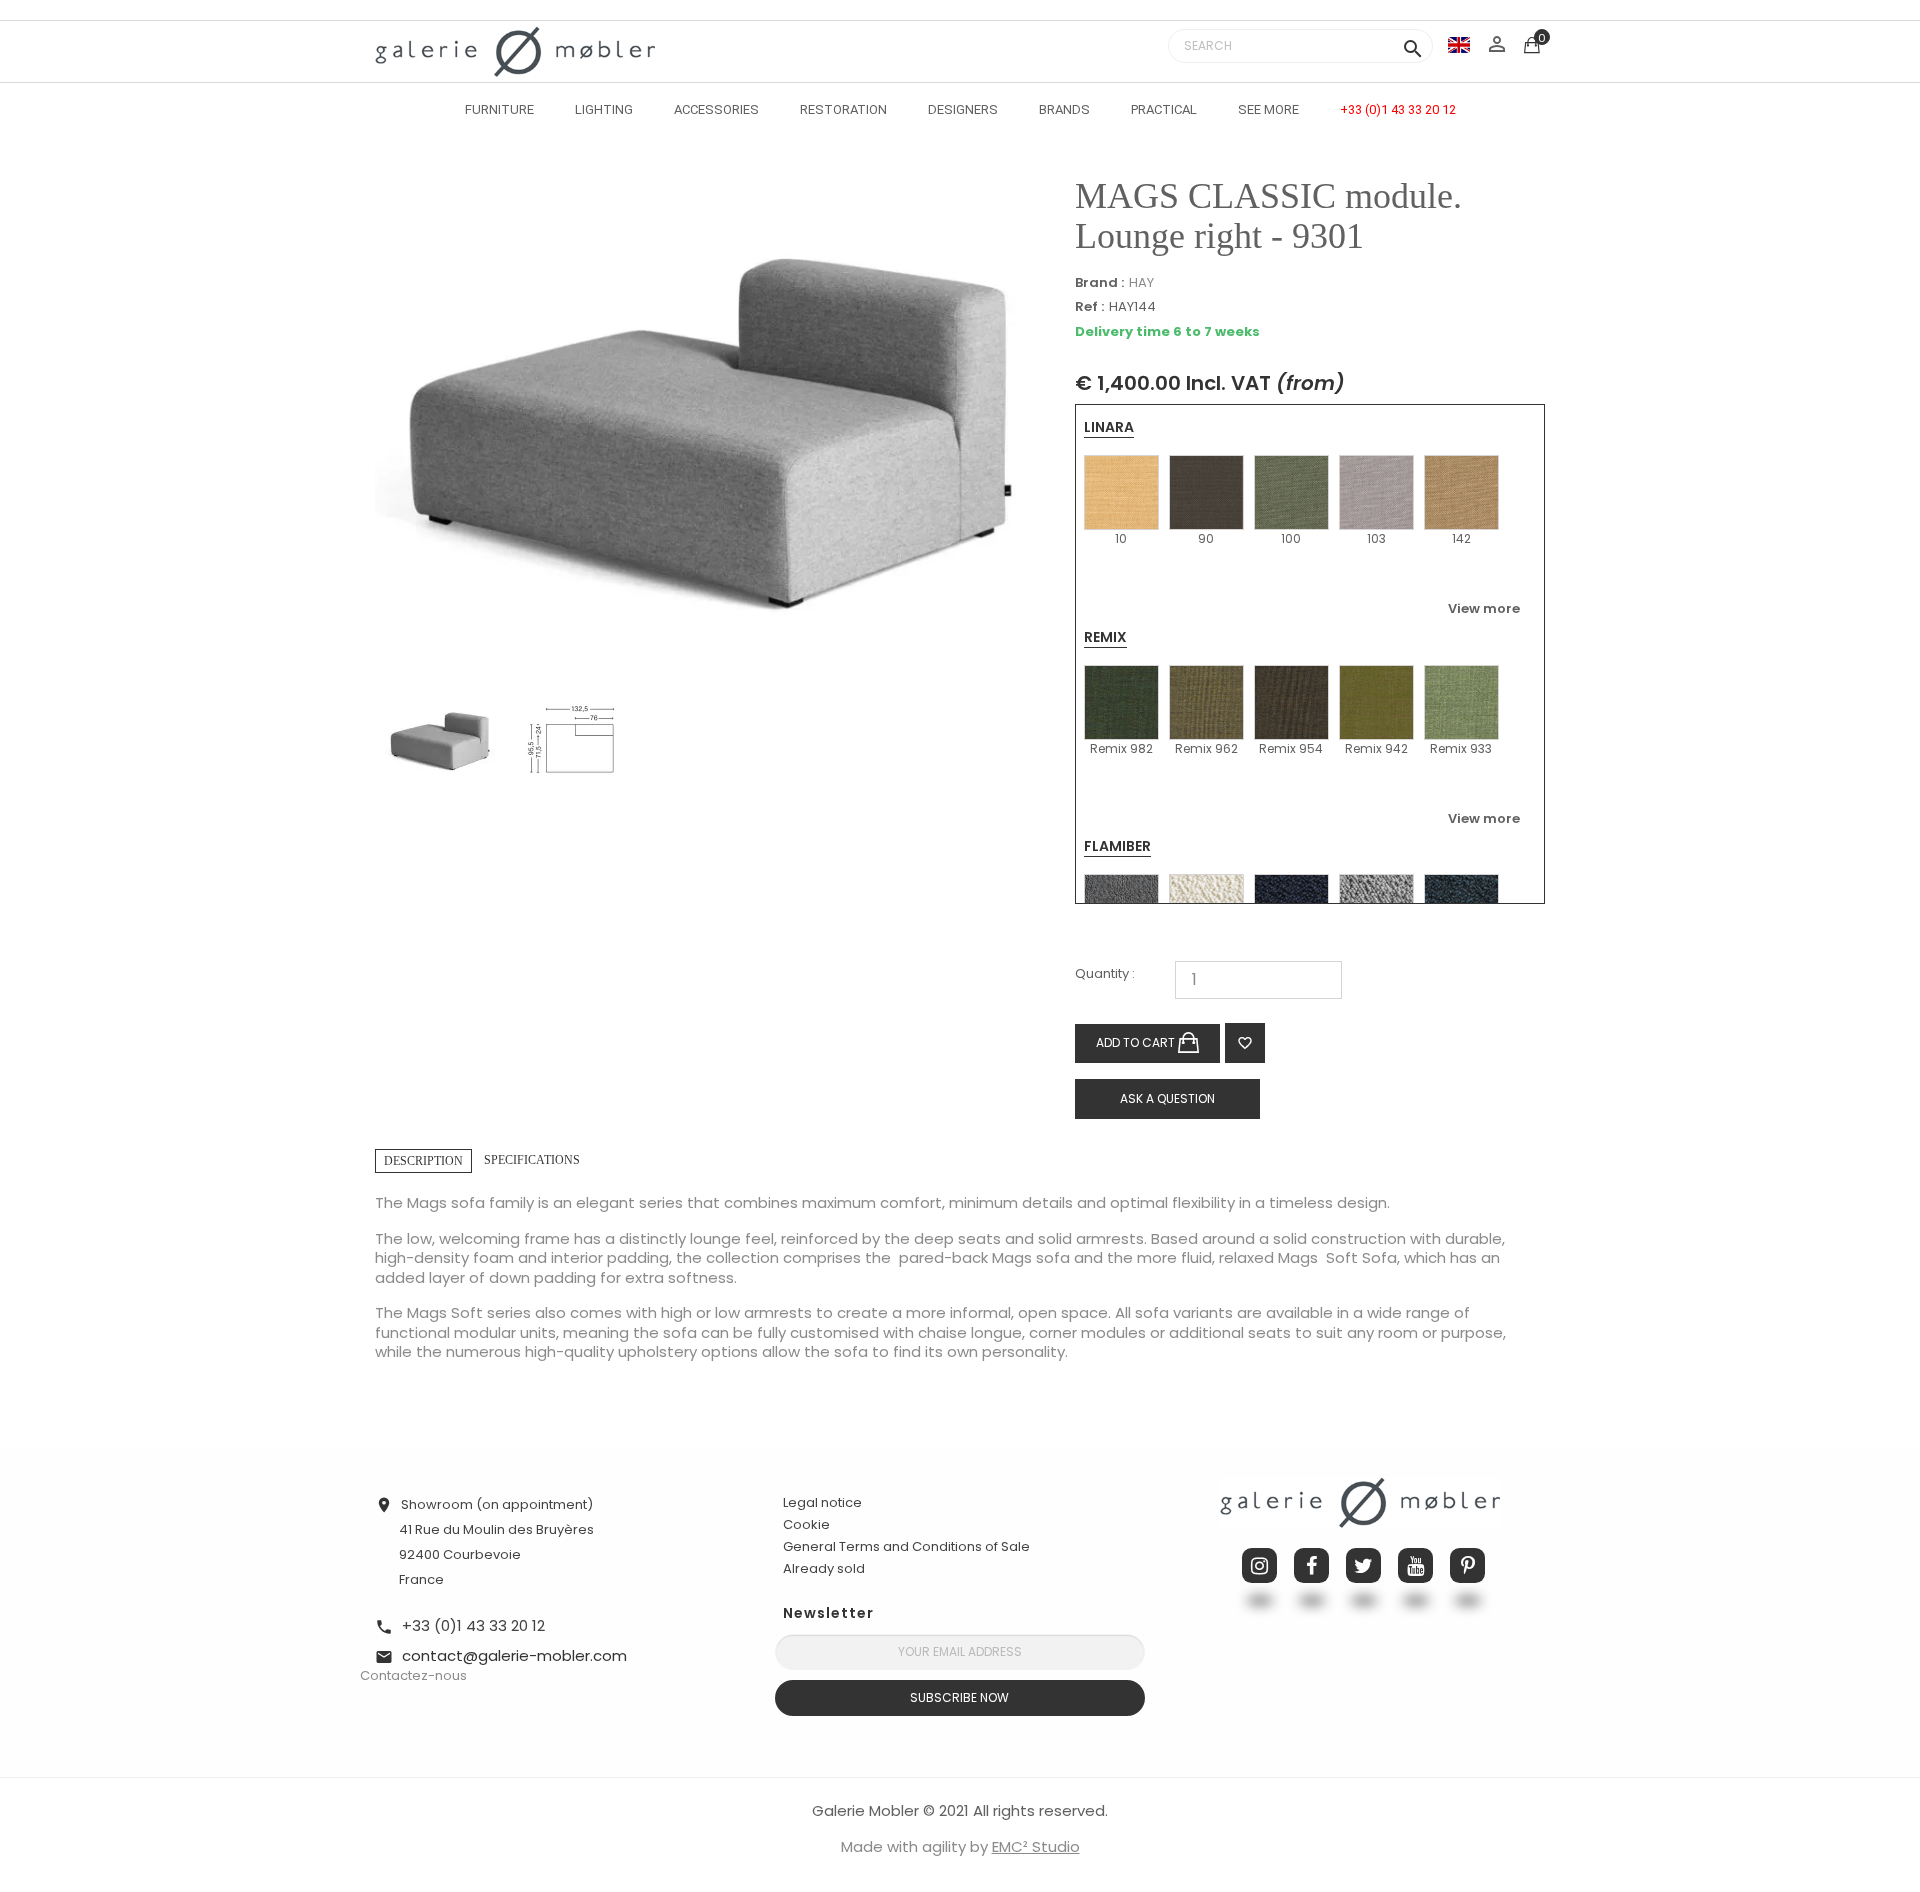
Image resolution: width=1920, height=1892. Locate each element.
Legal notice (822, 1502)
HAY (1141, 282)
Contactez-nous (413, 1675)
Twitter (1363, 1565)
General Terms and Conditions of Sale (906, 1546)
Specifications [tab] (532, 1160)
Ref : (1089, 307)
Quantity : (1105, 974)
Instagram (1259, 1565)
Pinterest (1467, 1565)
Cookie (806, 1525)
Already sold (824, 1568)
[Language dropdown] (1459, 44)
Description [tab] (423, 1161)
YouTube (1415, 1565)
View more (1484, 608)
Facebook (1311, 1565)
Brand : (1099, 283)
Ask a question (1167, 1098)
